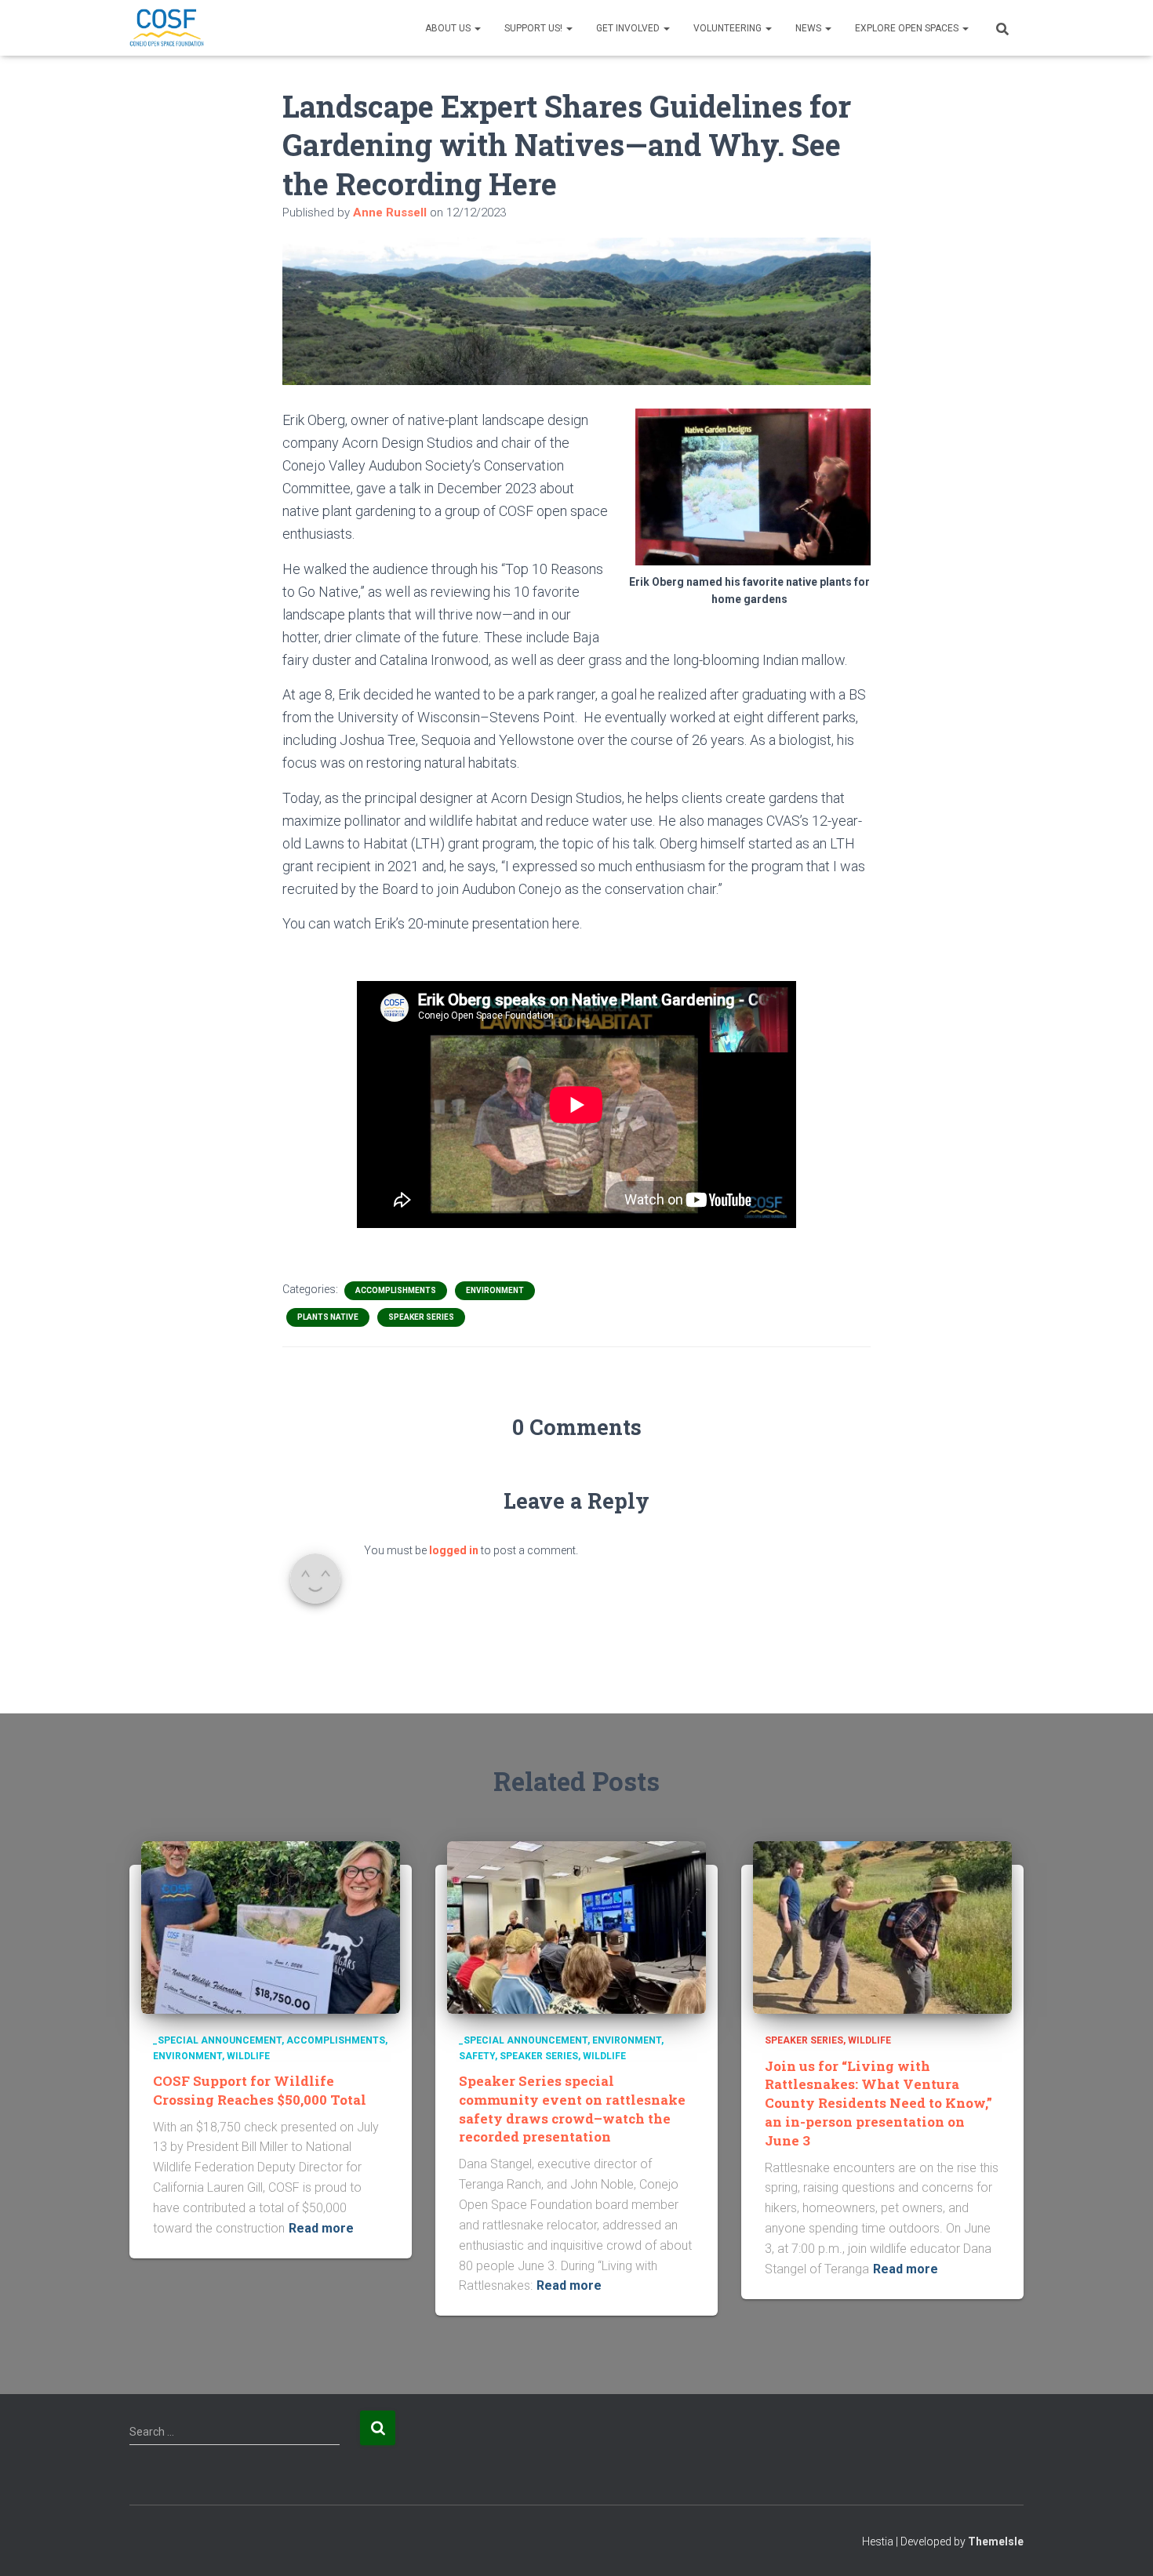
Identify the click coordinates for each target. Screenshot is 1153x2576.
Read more (321, 2228)
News (809, 28)
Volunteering (729, 28)
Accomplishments (396, 1290)
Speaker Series (421, 1317)
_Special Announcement (217, 2040)
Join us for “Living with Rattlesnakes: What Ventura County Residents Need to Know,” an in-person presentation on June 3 (878, 2103)
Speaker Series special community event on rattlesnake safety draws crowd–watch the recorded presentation (572, 2109)
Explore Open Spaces (908, 28)
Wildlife (248, 2056)
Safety (477, 2056)
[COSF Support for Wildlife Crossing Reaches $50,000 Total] (271, 1927)
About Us (449, 28)
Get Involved (629, 28)
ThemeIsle (996, 2541)
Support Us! (535, 28)
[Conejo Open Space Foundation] (167, 28)
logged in (454, 1550)
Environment (495, 1290)
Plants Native (328, 1317)
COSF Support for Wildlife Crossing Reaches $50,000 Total (260, 2090)
